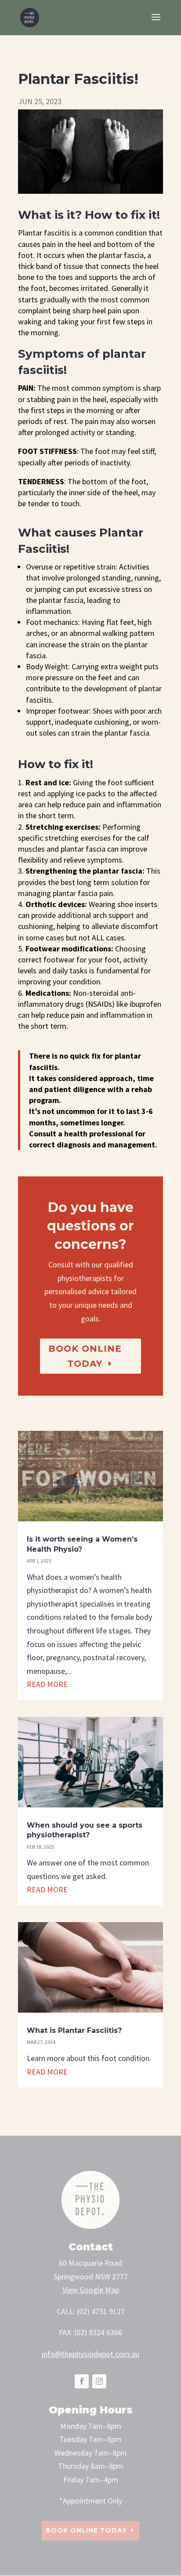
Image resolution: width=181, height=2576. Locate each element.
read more (47, 1684)
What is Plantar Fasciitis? (74, 2030)
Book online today (85, 1356)
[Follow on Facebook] (82, 2381)
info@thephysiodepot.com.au (90, 2354)
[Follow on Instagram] (99, 2381)
